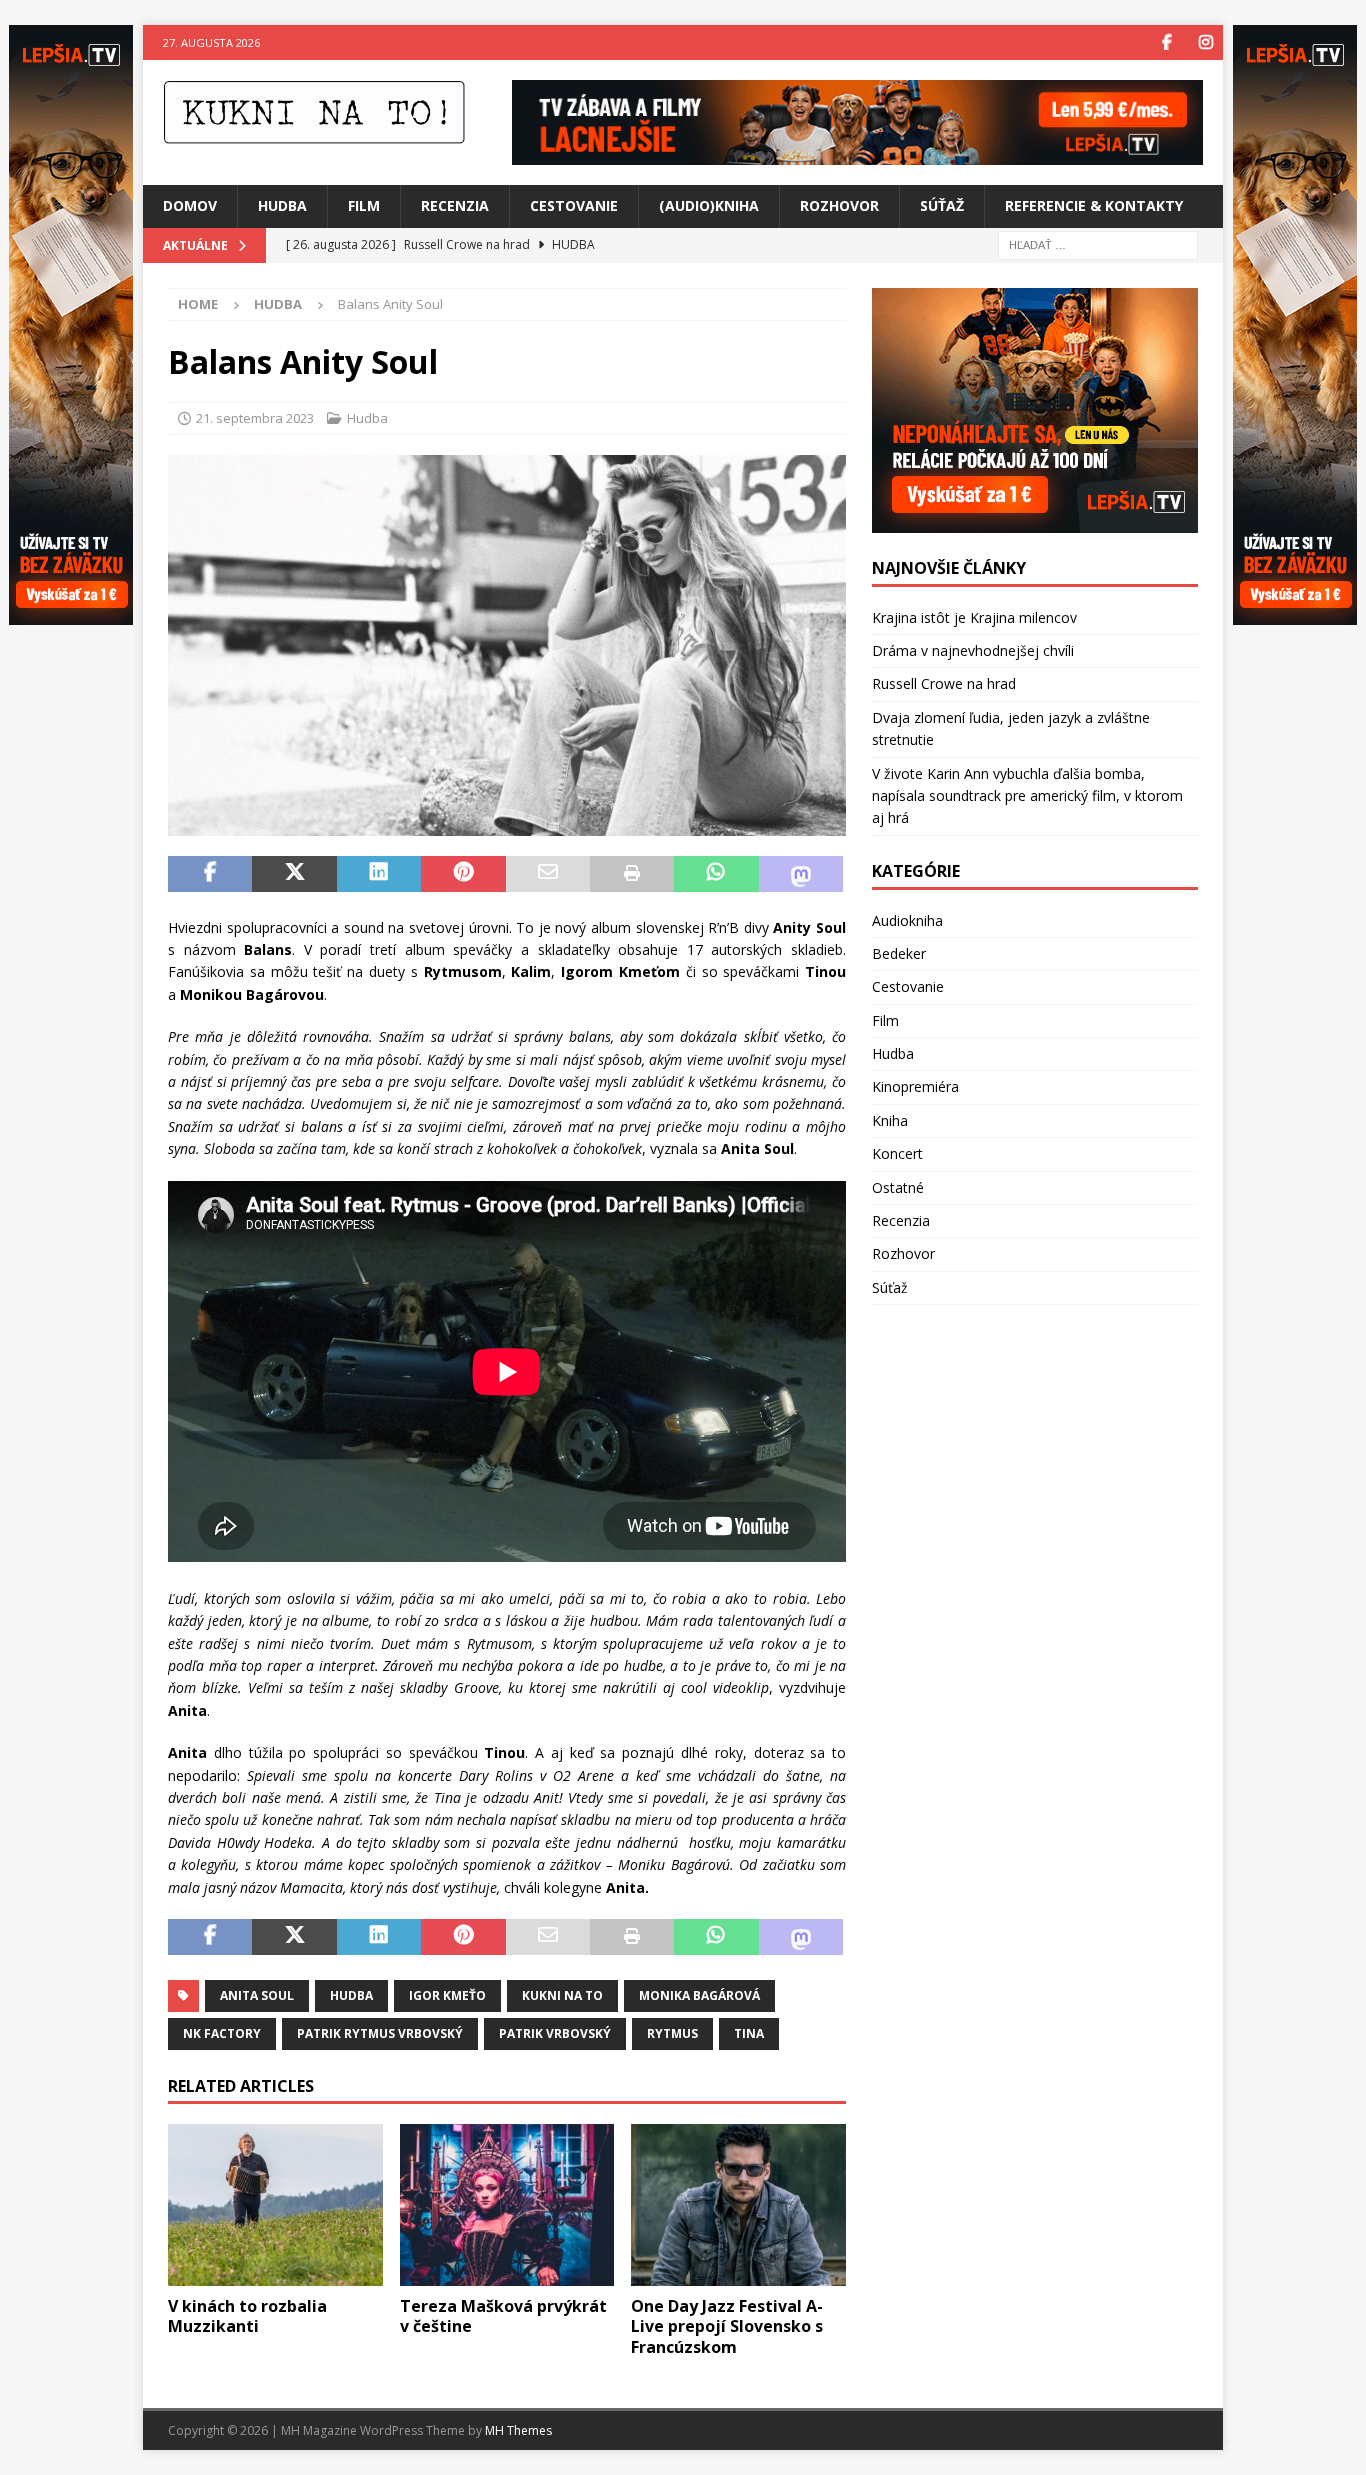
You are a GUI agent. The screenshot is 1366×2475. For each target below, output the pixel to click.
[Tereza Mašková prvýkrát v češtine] (507, 2204)
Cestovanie (574, 205)
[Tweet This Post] (294, 874)
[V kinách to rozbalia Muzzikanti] (275, 2204)
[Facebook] (1166, 42)
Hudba (282, 205)
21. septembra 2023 (255, 418)
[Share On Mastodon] (801, 874)
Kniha (890, 1120)
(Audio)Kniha (709, 205)
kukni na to (562, 1995)
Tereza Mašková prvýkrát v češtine (503, 2316)
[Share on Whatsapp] (716, 874)
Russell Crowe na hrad (944, 683)
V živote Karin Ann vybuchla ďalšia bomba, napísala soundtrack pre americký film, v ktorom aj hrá (1027, 796)
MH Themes (518, 2430)
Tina (749, 2033)
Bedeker (899, 953)
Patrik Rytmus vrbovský (380, 2033)
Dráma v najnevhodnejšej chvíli (973, 650)
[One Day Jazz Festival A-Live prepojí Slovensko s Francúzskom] (738, 2204)
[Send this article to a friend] (548, 874)
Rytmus (672, 2033)
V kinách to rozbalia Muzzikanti (247, 2316)
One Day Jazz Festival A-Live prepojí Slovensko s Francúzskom (727, 2327)
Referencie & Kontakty (1094, 205)
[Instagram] (1205, 42)
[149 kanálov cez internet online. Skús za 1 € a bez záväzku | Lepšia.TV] (857, 153)
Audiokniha (907, 920)
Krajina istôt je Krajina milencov (974, 617)
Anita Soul (257, 1995)
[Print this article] (632, 874)
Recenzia (455, 205)
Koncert (897, 1153)
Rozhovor (839, 205)
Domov (190, 205)
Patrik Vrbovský (555, 2033)
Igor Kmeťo (447, 1995)
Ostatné (898, 1187)
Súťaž (942, 205)
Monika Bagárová (699, 1995)
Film (364, 205)
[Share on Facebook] (210, 874)
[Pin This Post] (463, 874)
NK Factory (222, 2033)
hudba (351, 1995)
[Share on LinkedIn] (379, 874)
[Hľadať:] (1098, 243)
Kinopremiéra (915, 1086)
